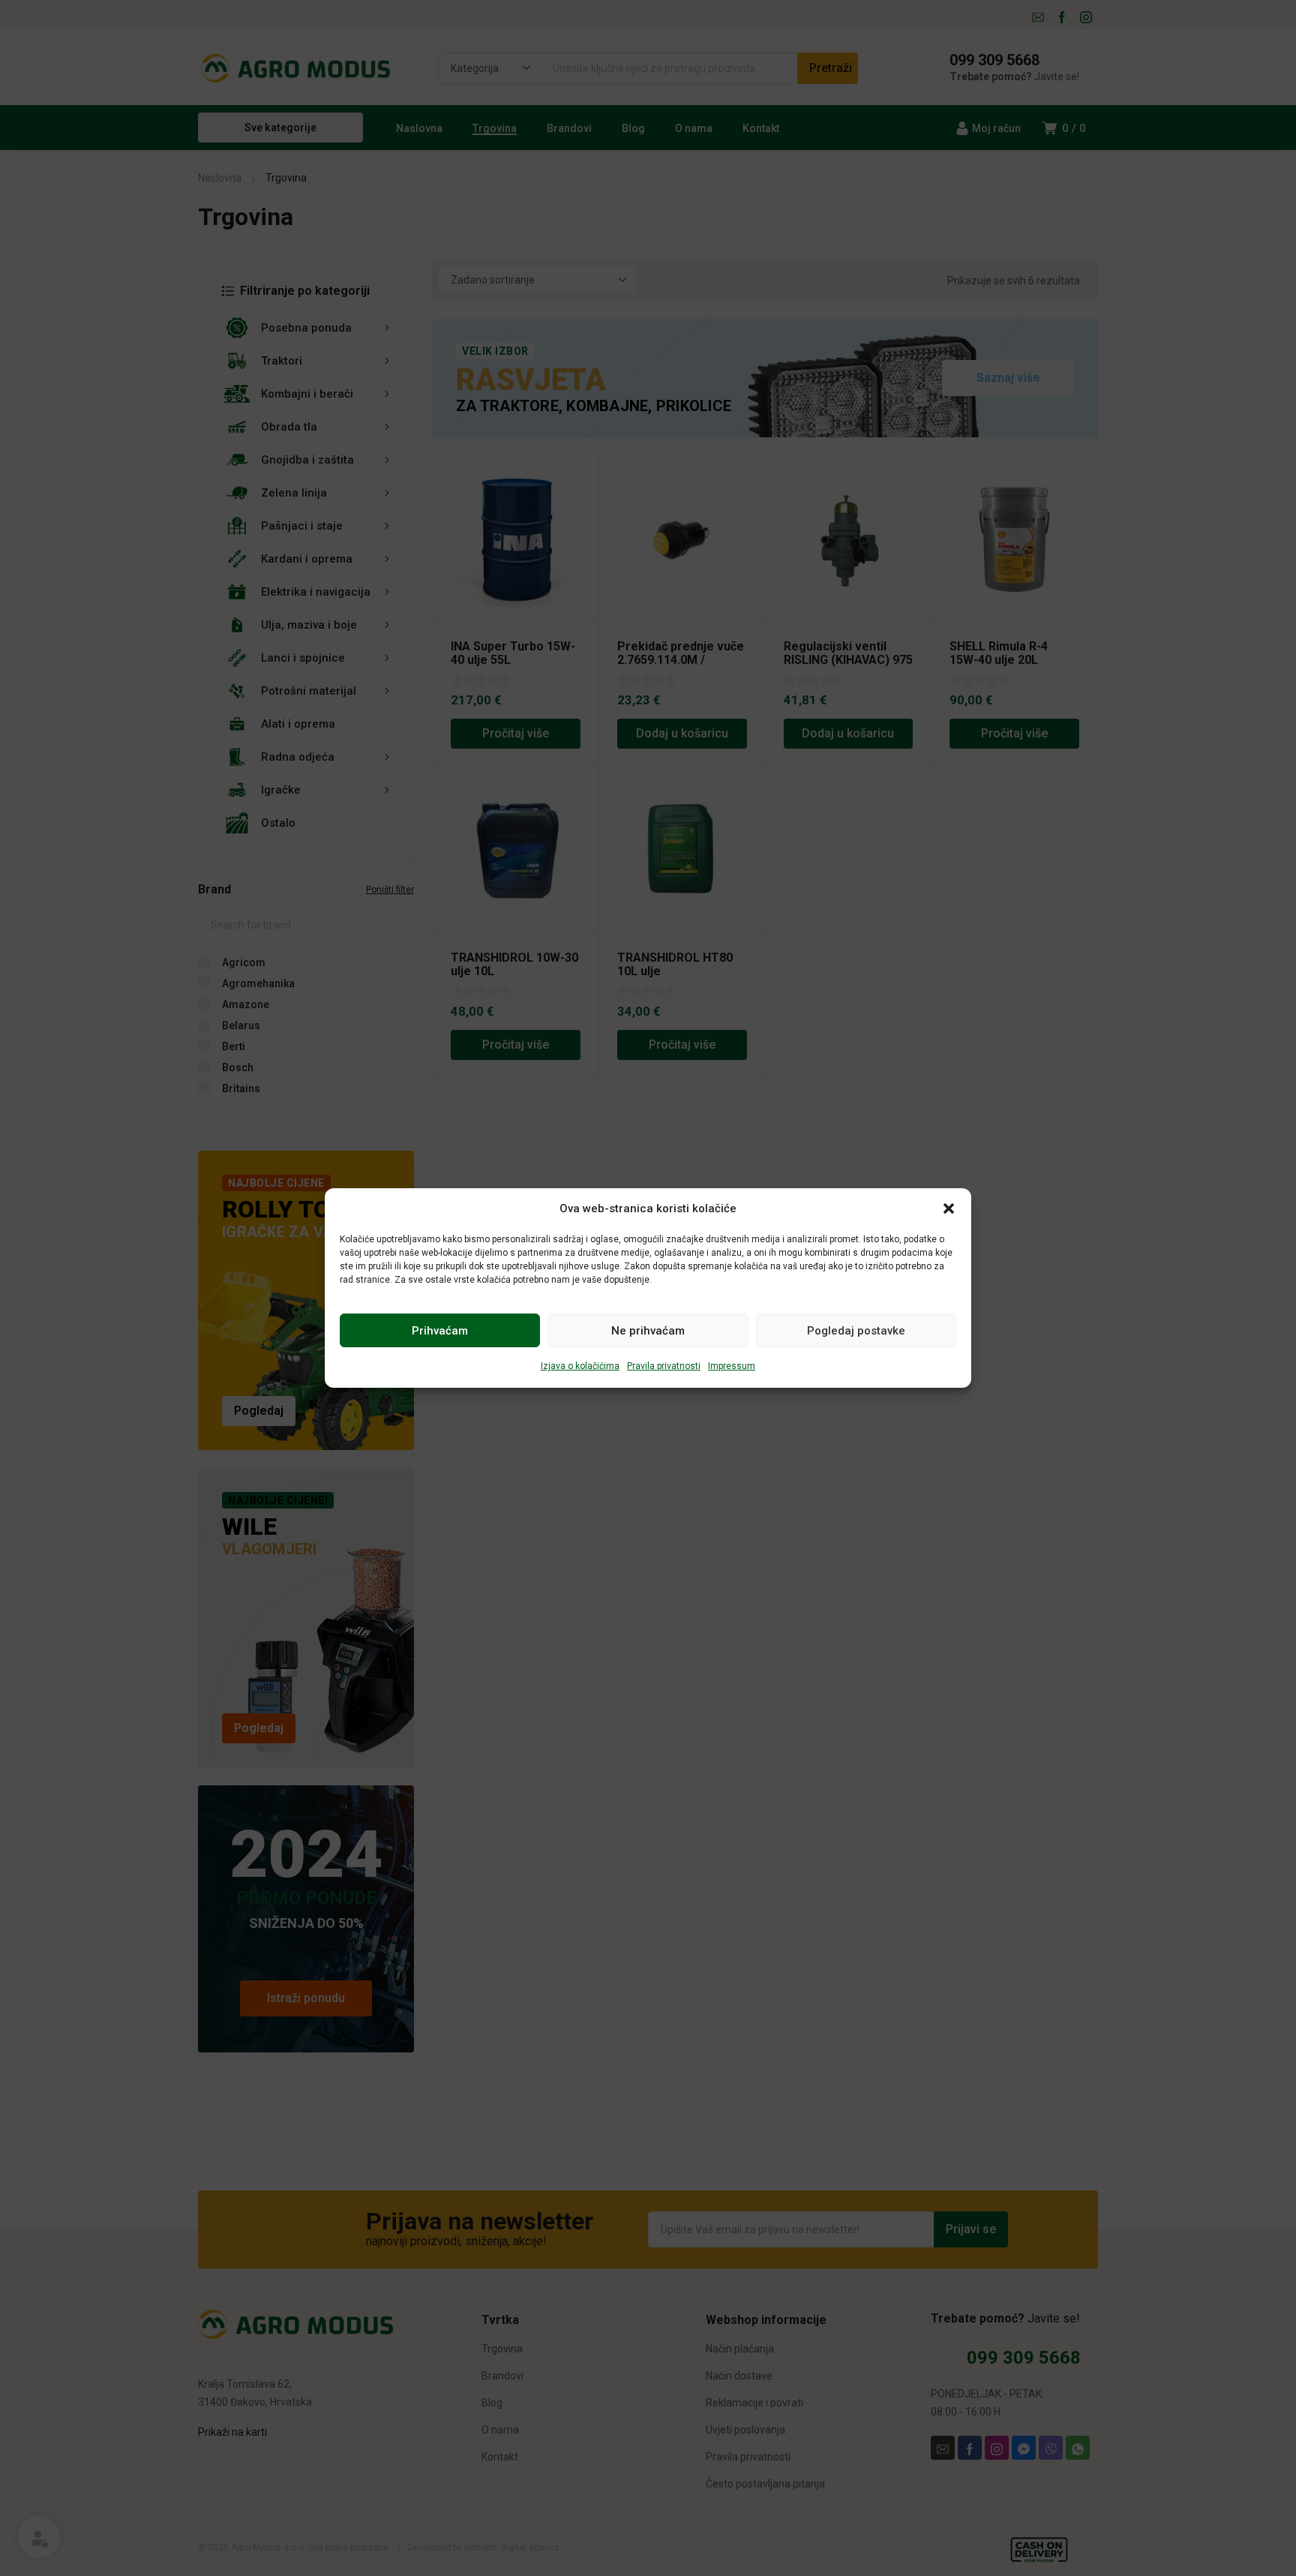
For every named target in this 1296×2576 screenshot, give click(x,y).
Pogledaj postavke (856, 1331)
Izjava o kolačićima (580, 1366)
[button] (949, 1208)
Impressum (732, 1366)
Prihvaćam (440, 1331)
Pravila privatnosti (664, 1366)
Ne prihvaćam (648, 1331)
